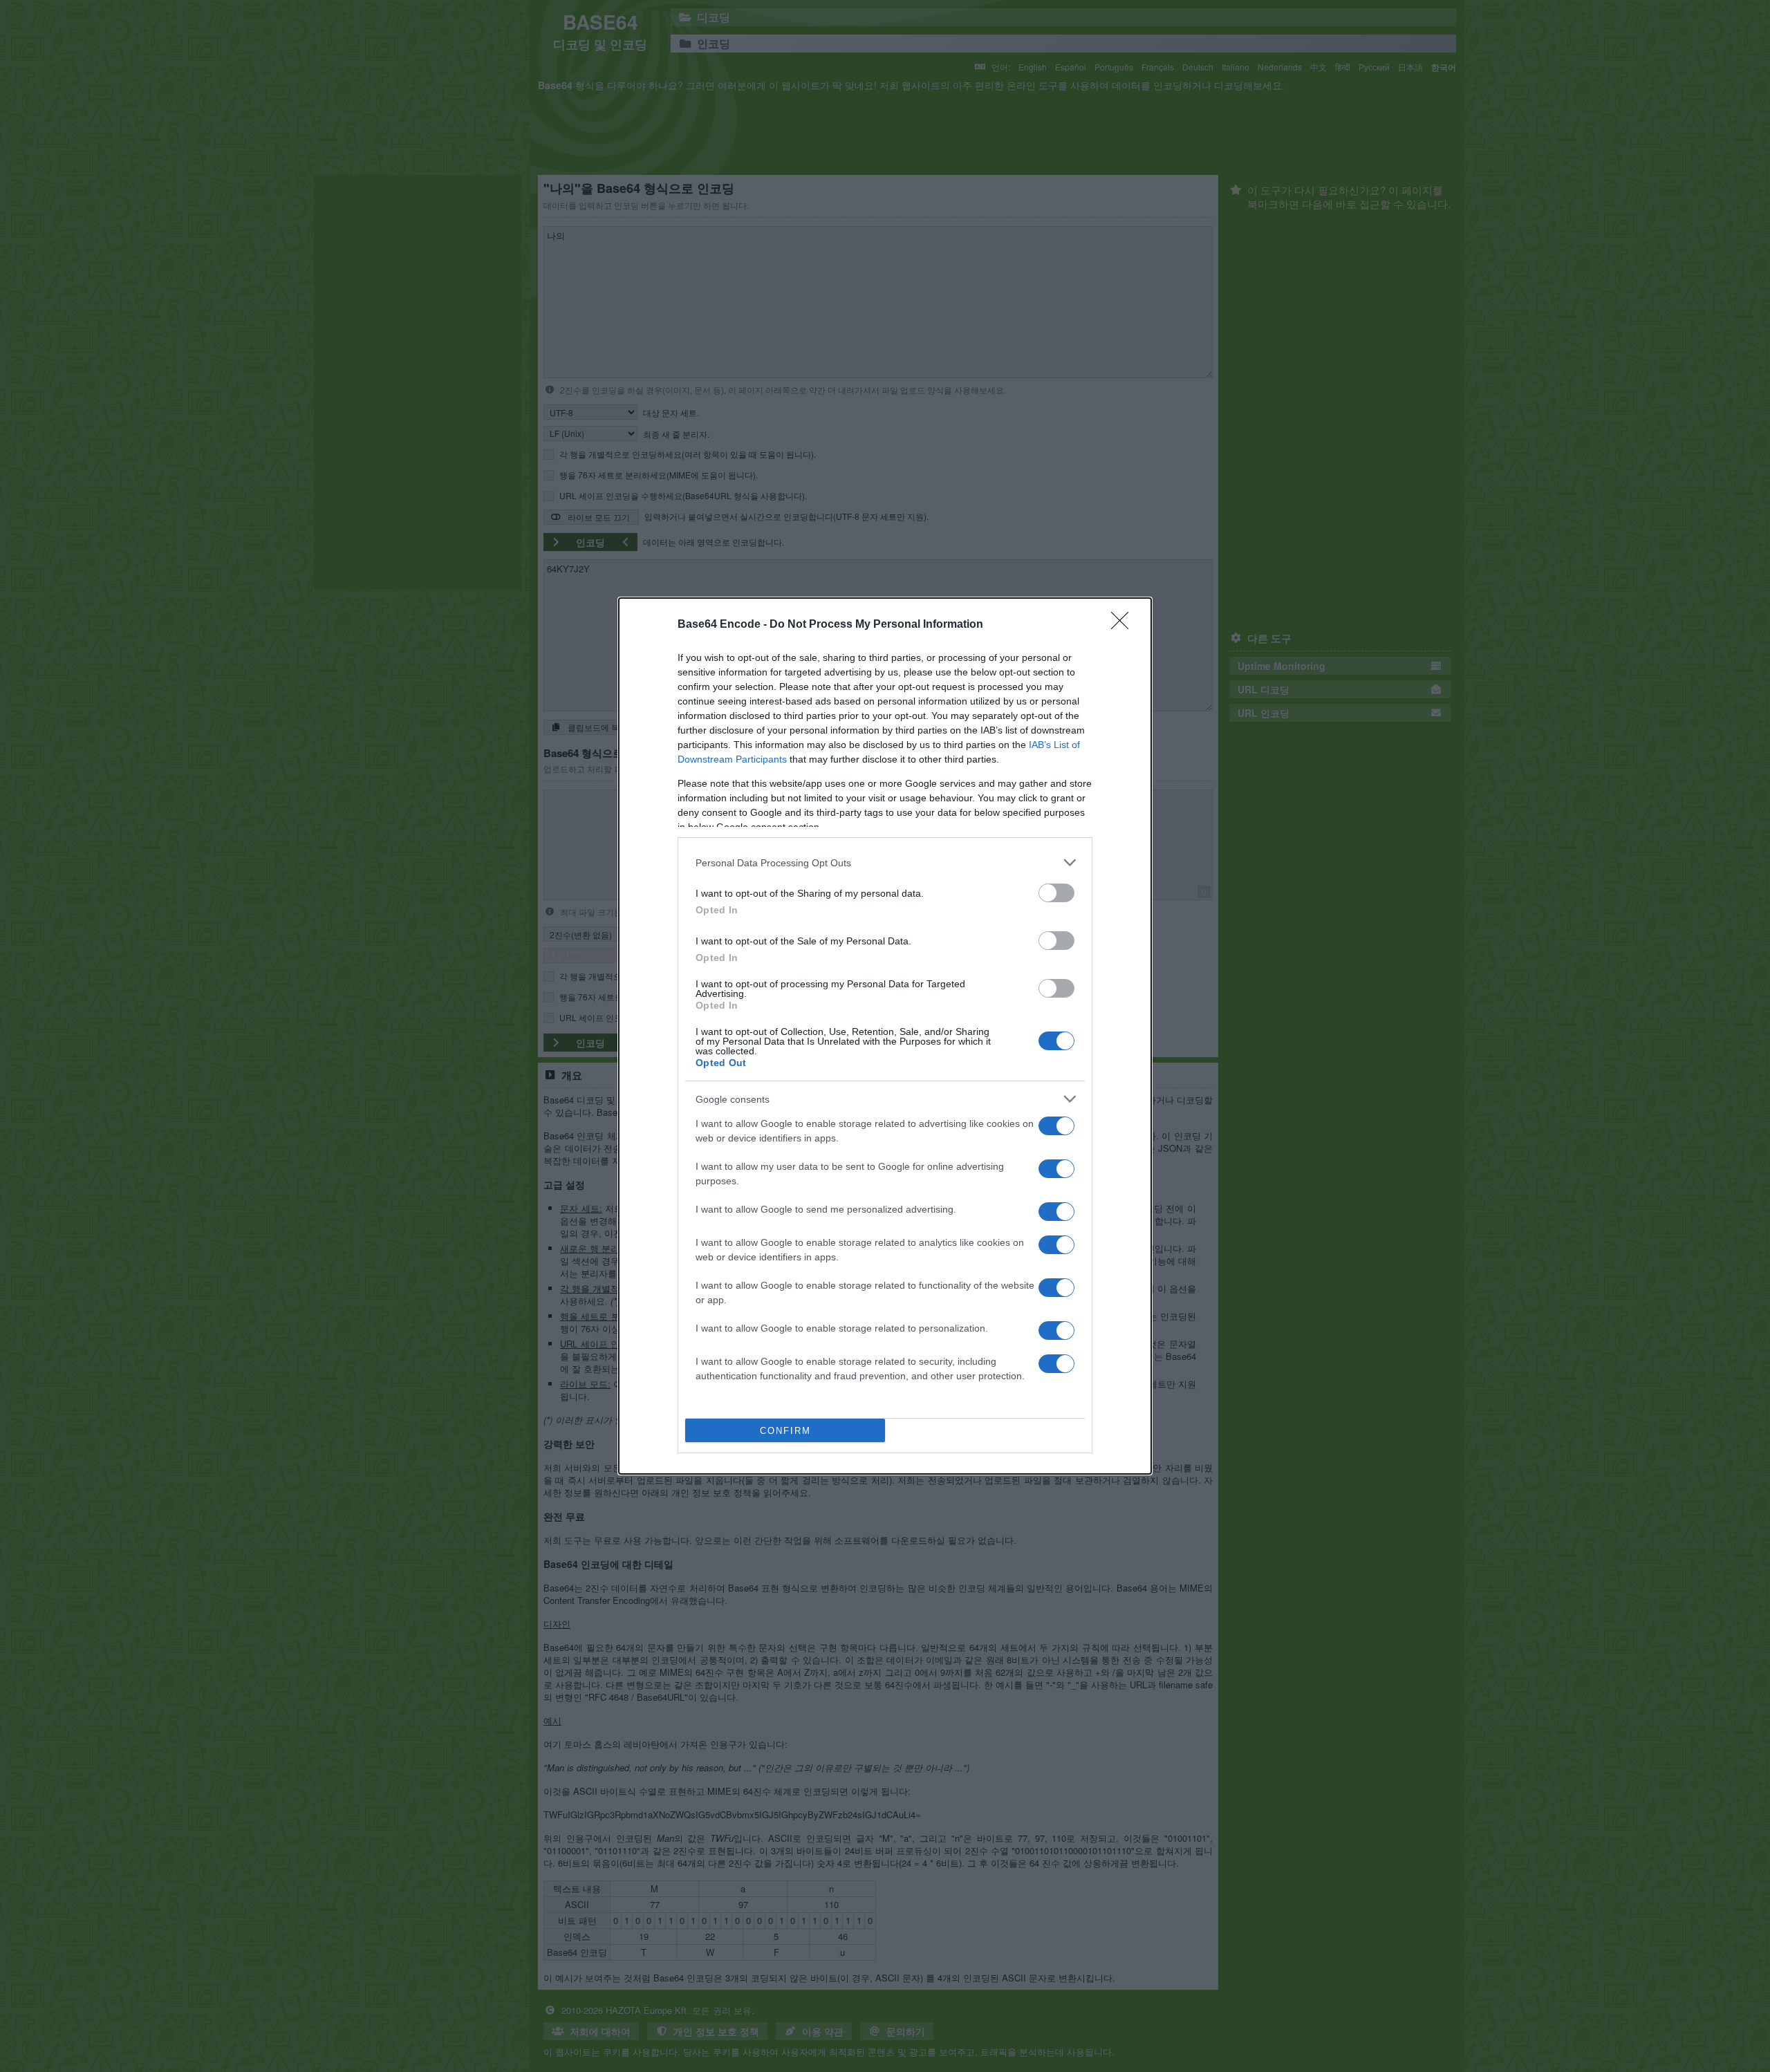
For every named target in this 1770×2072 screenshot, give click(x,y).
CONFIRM (785, 1431)
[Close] (1124, 625)
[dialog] (885, 1036)
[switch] (1056, 893)
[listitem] (885, 862)
